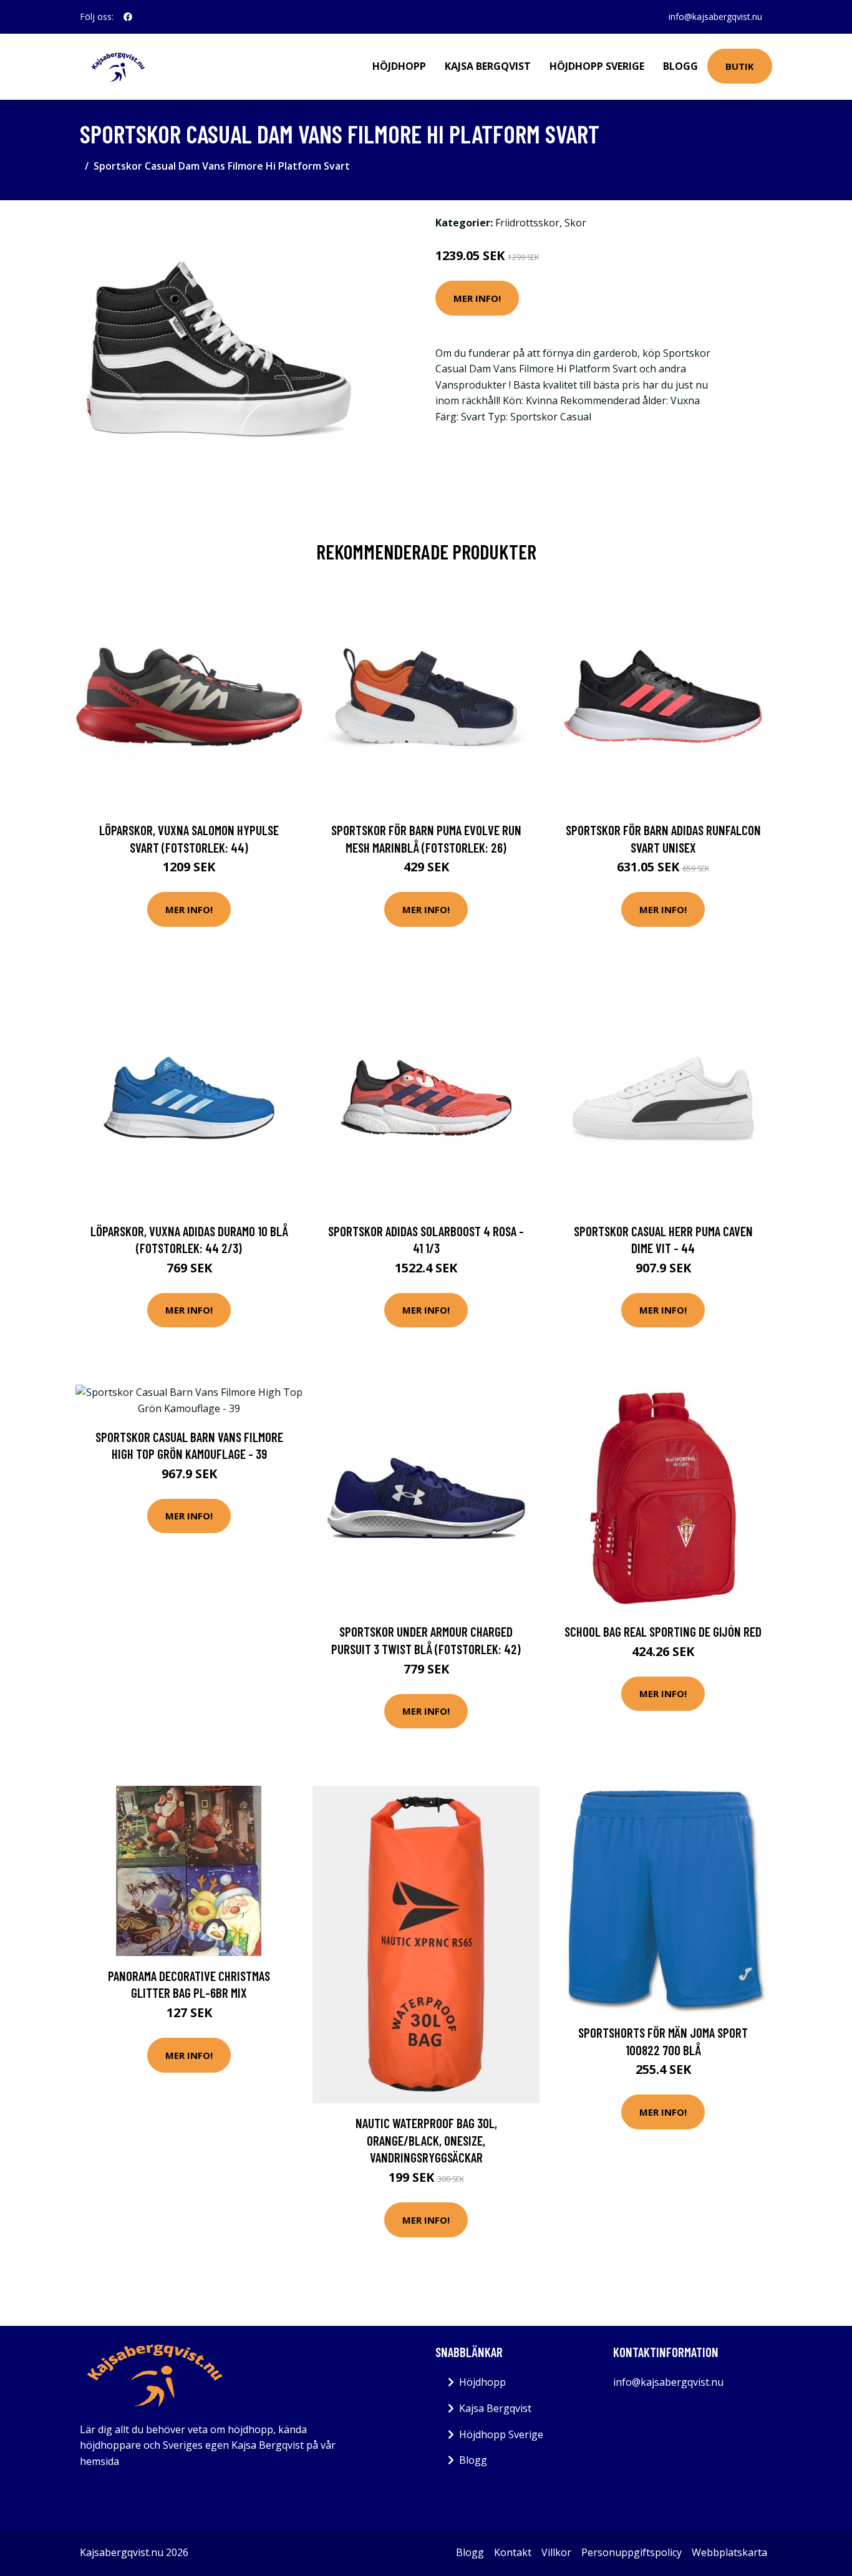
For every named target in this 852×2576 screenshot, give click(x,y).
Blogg (680, 66)
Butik (740, 66)
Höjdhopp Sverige (597, 66)
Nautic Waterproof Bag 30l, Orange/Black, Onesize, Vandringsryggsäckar (426, 2140)
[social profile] (128, 17)
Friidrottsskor (527, 223)
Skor (575, 223)
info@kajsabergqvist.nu (715, 17)
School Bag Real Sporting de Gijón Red (663, 1631)
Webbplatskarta (729, 2552)
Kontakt (513, 2552)
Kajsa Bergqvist (488, 66)
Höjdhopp (399, 66)
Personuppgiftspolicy (632, 2552)
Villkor (556, 2552)
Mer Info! (477, 298)
